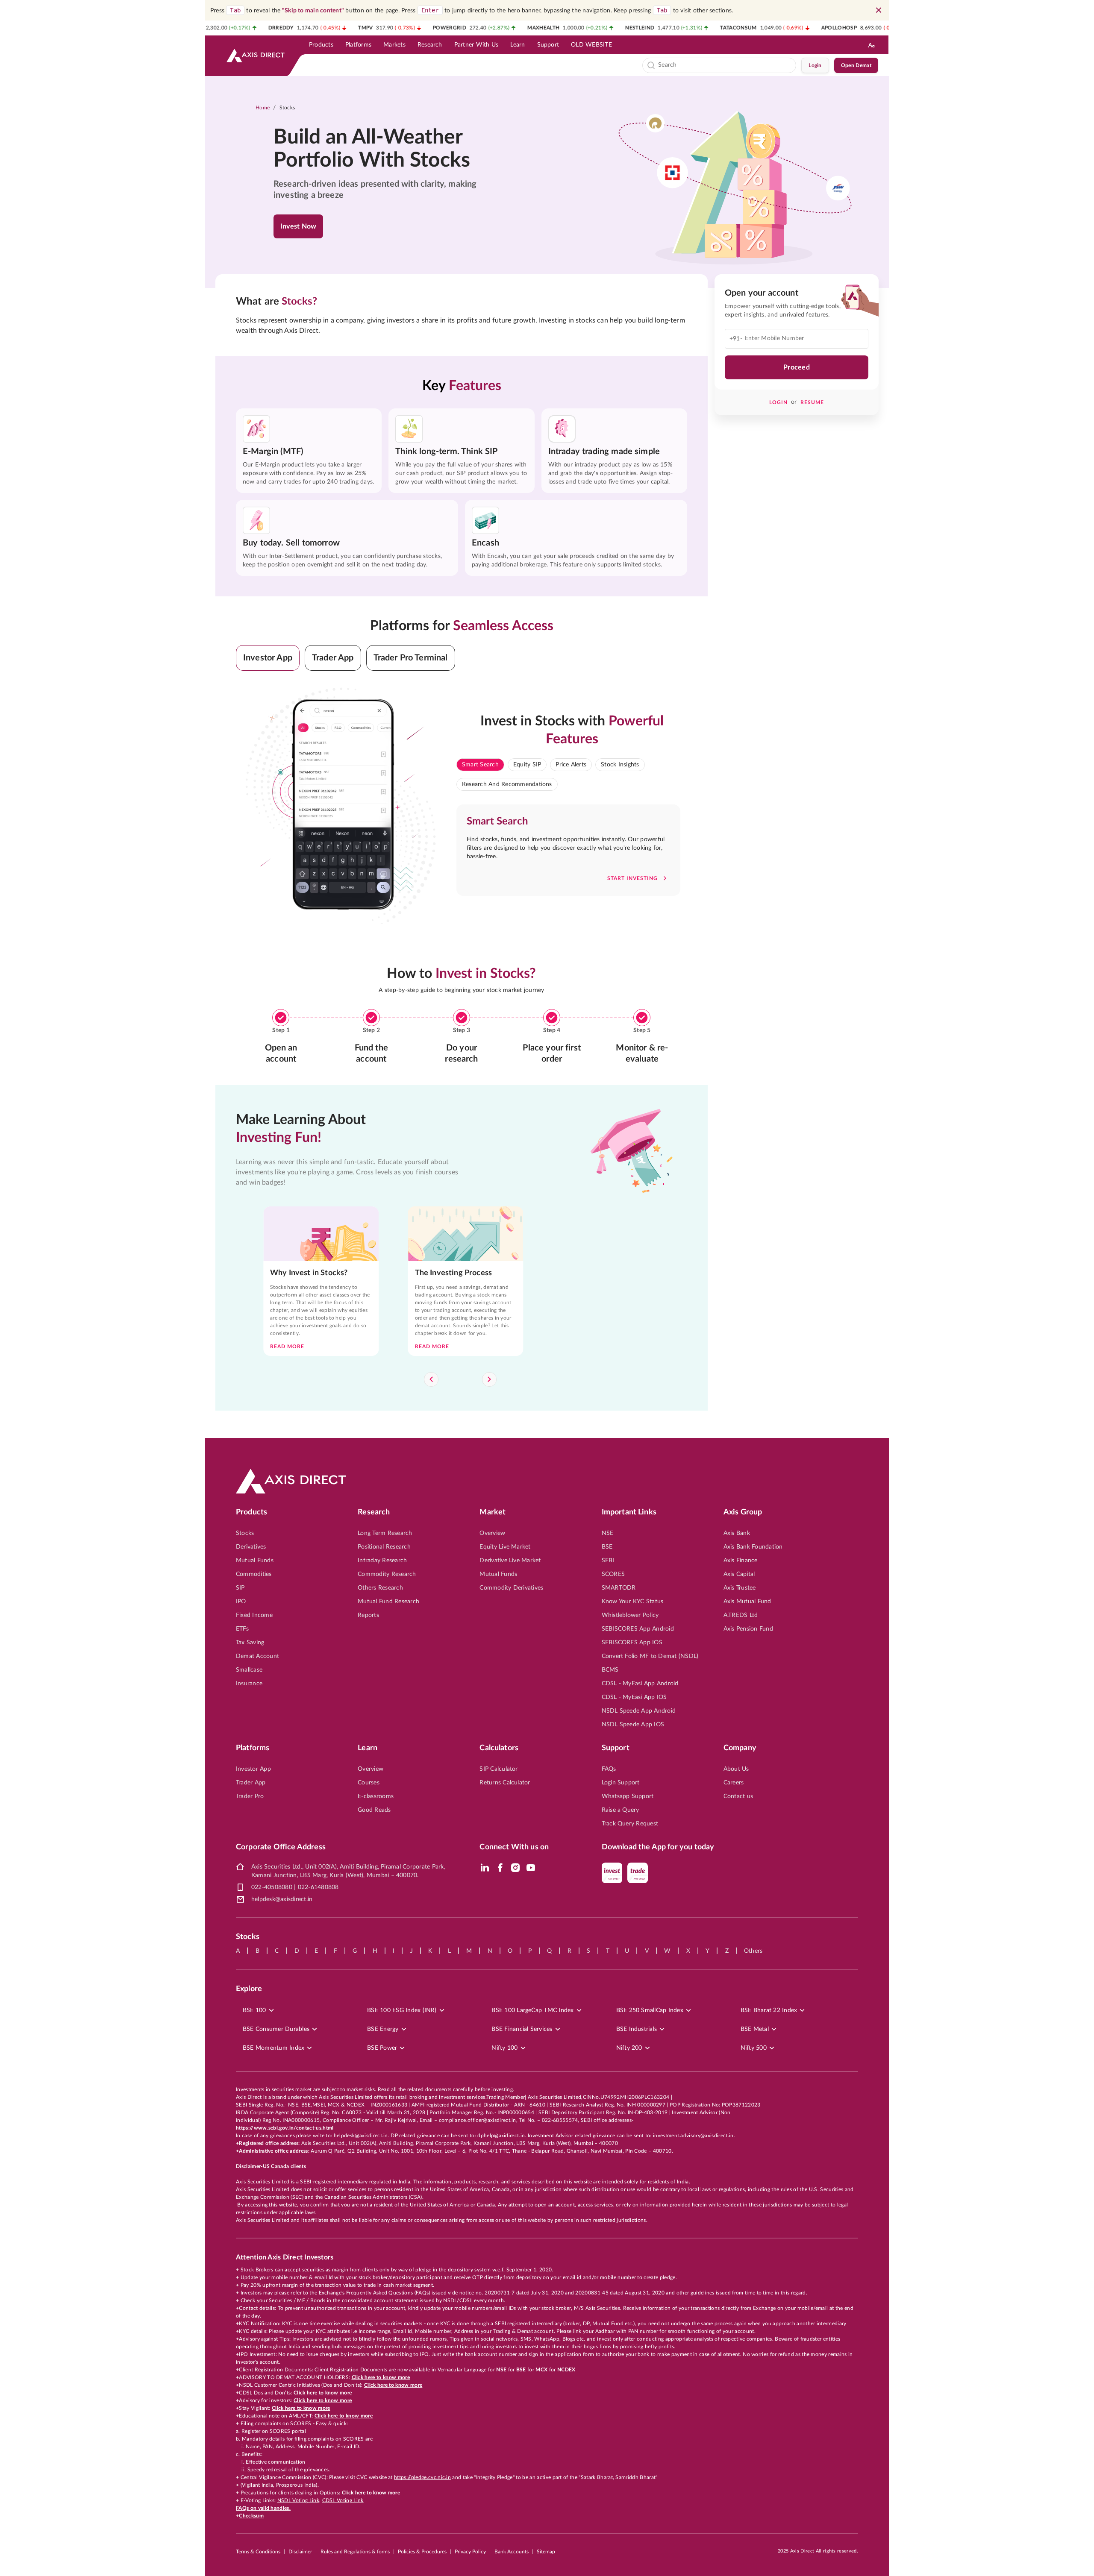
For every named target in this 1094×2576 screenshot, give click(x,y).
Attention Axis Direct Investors (285, 2257)
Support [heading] (616, 1748)
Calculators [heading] (499, 1748)
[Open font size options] (871, 45)
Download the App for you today (658, 1847)
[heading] (383, 149)
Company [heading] (740, 1748)
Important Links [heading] (629, 1512)
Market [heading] (493, 1512)
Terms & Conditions (258, 2552)
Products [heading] (251, 1512)
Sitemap (546, 2552)
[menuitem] (321, 45)
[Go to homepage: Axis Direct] (256, 56)
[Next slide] (489, 1379)
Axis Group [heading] (743, 1512)
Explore (249, 1989)
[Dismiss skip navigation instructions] (879, 10)
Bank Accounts (512, 2552)
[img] (485, 1868)
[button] (268, 658)
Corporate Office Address (281, 1847)
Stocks (287, 108)
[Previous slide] (431, 1379)
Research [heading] (374, 1512)
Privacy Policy (470, 2552)
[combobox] (725, 65)
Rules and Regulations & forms (355, 2552)
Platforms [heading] (253, 1748)
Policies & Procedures (422, 2552)
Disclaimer (300, 2552)
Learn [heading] (368, 1748)
